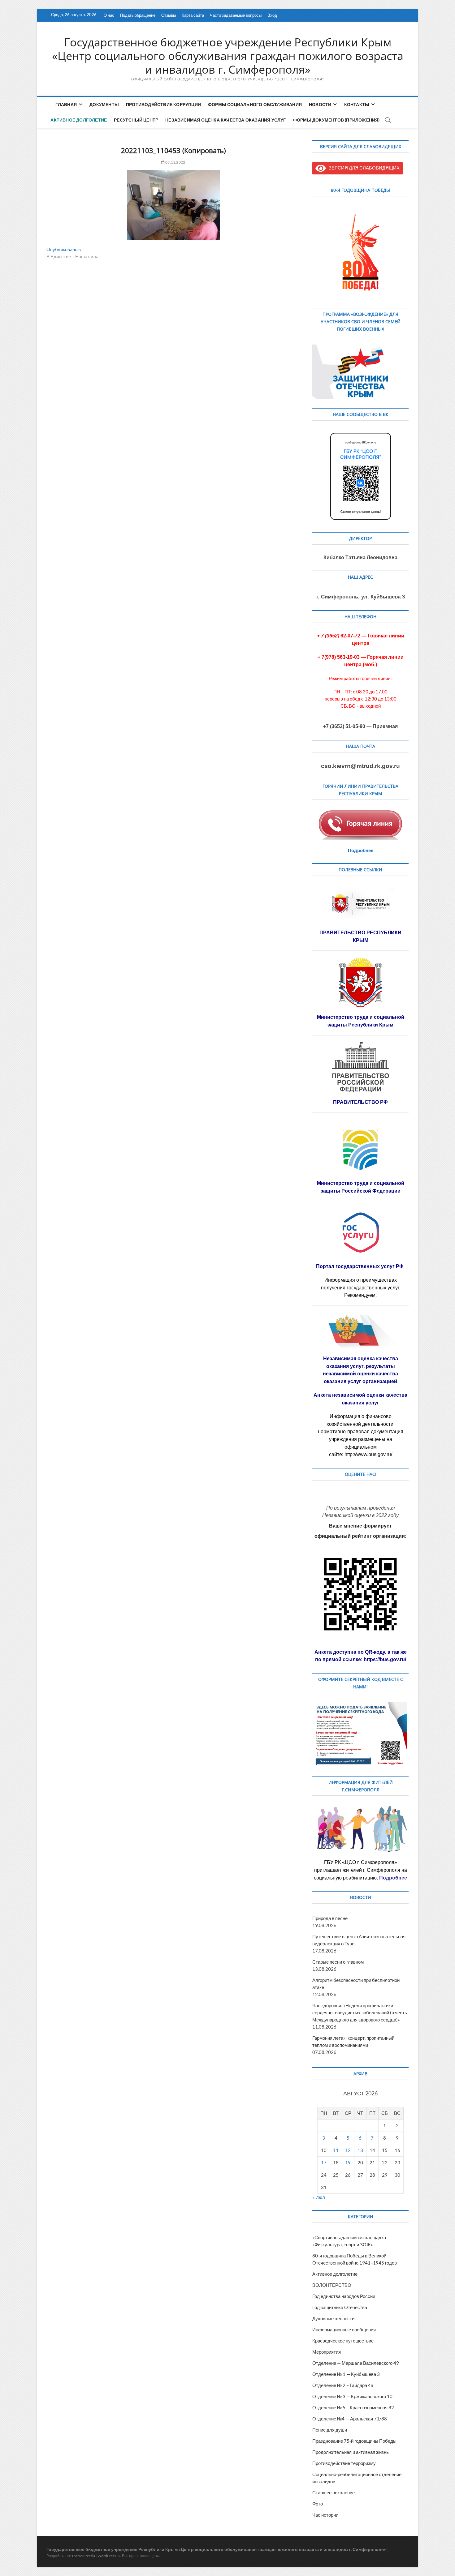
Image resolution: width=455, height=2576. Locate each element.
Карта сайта (193, 15)
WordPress (107, 2556)
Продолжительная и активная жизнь (351, 2452)
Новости (320, 104)
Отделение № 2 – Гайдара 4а (343, 2385)
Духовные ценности (333, 2318)
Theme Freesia (83, 2556)
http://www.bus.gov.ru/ (368, 1454)
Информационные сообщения (344, 2330)
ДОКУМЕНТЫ (104, 104)
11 (336, 2150)
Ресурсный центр (136, 120)
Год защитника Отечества (340, 2307)
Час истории (325, 2515)
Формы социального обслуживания (255, 104)
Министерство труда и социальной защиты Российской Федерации (361, 1187)
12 (348, 2150)
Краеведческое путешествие (343, 2341)
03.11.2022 (175, 162)
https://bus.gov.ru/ (385, 1659)
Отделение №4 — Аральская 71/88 (350, 2419)
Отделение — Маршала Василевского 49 (356, 2363)
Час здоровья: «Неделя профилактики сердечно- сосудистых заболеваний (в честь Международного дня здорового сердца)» (360, 2012)
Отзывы (169, 15)
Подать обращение (138, 15)
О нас (109, 15)
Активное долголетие (79, 120)
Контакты (357, 104)
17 (324, 2162)
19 (348, 2162)
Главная (66, 104)
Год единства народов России (344, 2296)
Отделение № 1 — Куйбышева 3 (346, 2374)
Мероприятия (327, 2352)
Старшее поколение (334, 2492)
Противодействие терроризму (344, 2463)
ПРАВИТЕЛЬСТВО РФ (360, 1102)
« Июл (319, 2197)
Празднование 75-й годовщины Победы (354, 2441)
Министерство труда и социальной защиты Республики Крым (361, 1021)
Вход (272, 15)
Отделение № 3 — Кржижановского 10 (352, 2396)
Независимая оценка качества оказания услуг (225, 120)
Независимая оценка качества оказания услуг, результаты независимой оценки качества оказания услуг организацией (360, 1370)
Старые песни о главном (338, 1962)
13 (360, 2150)
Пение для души (330, 2430)
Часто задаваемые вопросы (236, 15)
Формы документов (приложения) (336, 120)
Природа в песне (330, 1918)
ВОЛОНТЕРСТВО (332, 2285)
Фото (318, 2504)
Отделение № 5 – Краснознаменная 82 (353, 2407)
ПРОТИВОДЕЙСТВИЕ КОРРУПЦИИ (163, 104)
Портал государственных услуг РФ (360, 1266)
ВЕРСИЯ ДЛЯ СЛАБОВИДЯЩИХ (363, 168)
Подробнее (361, 850)
